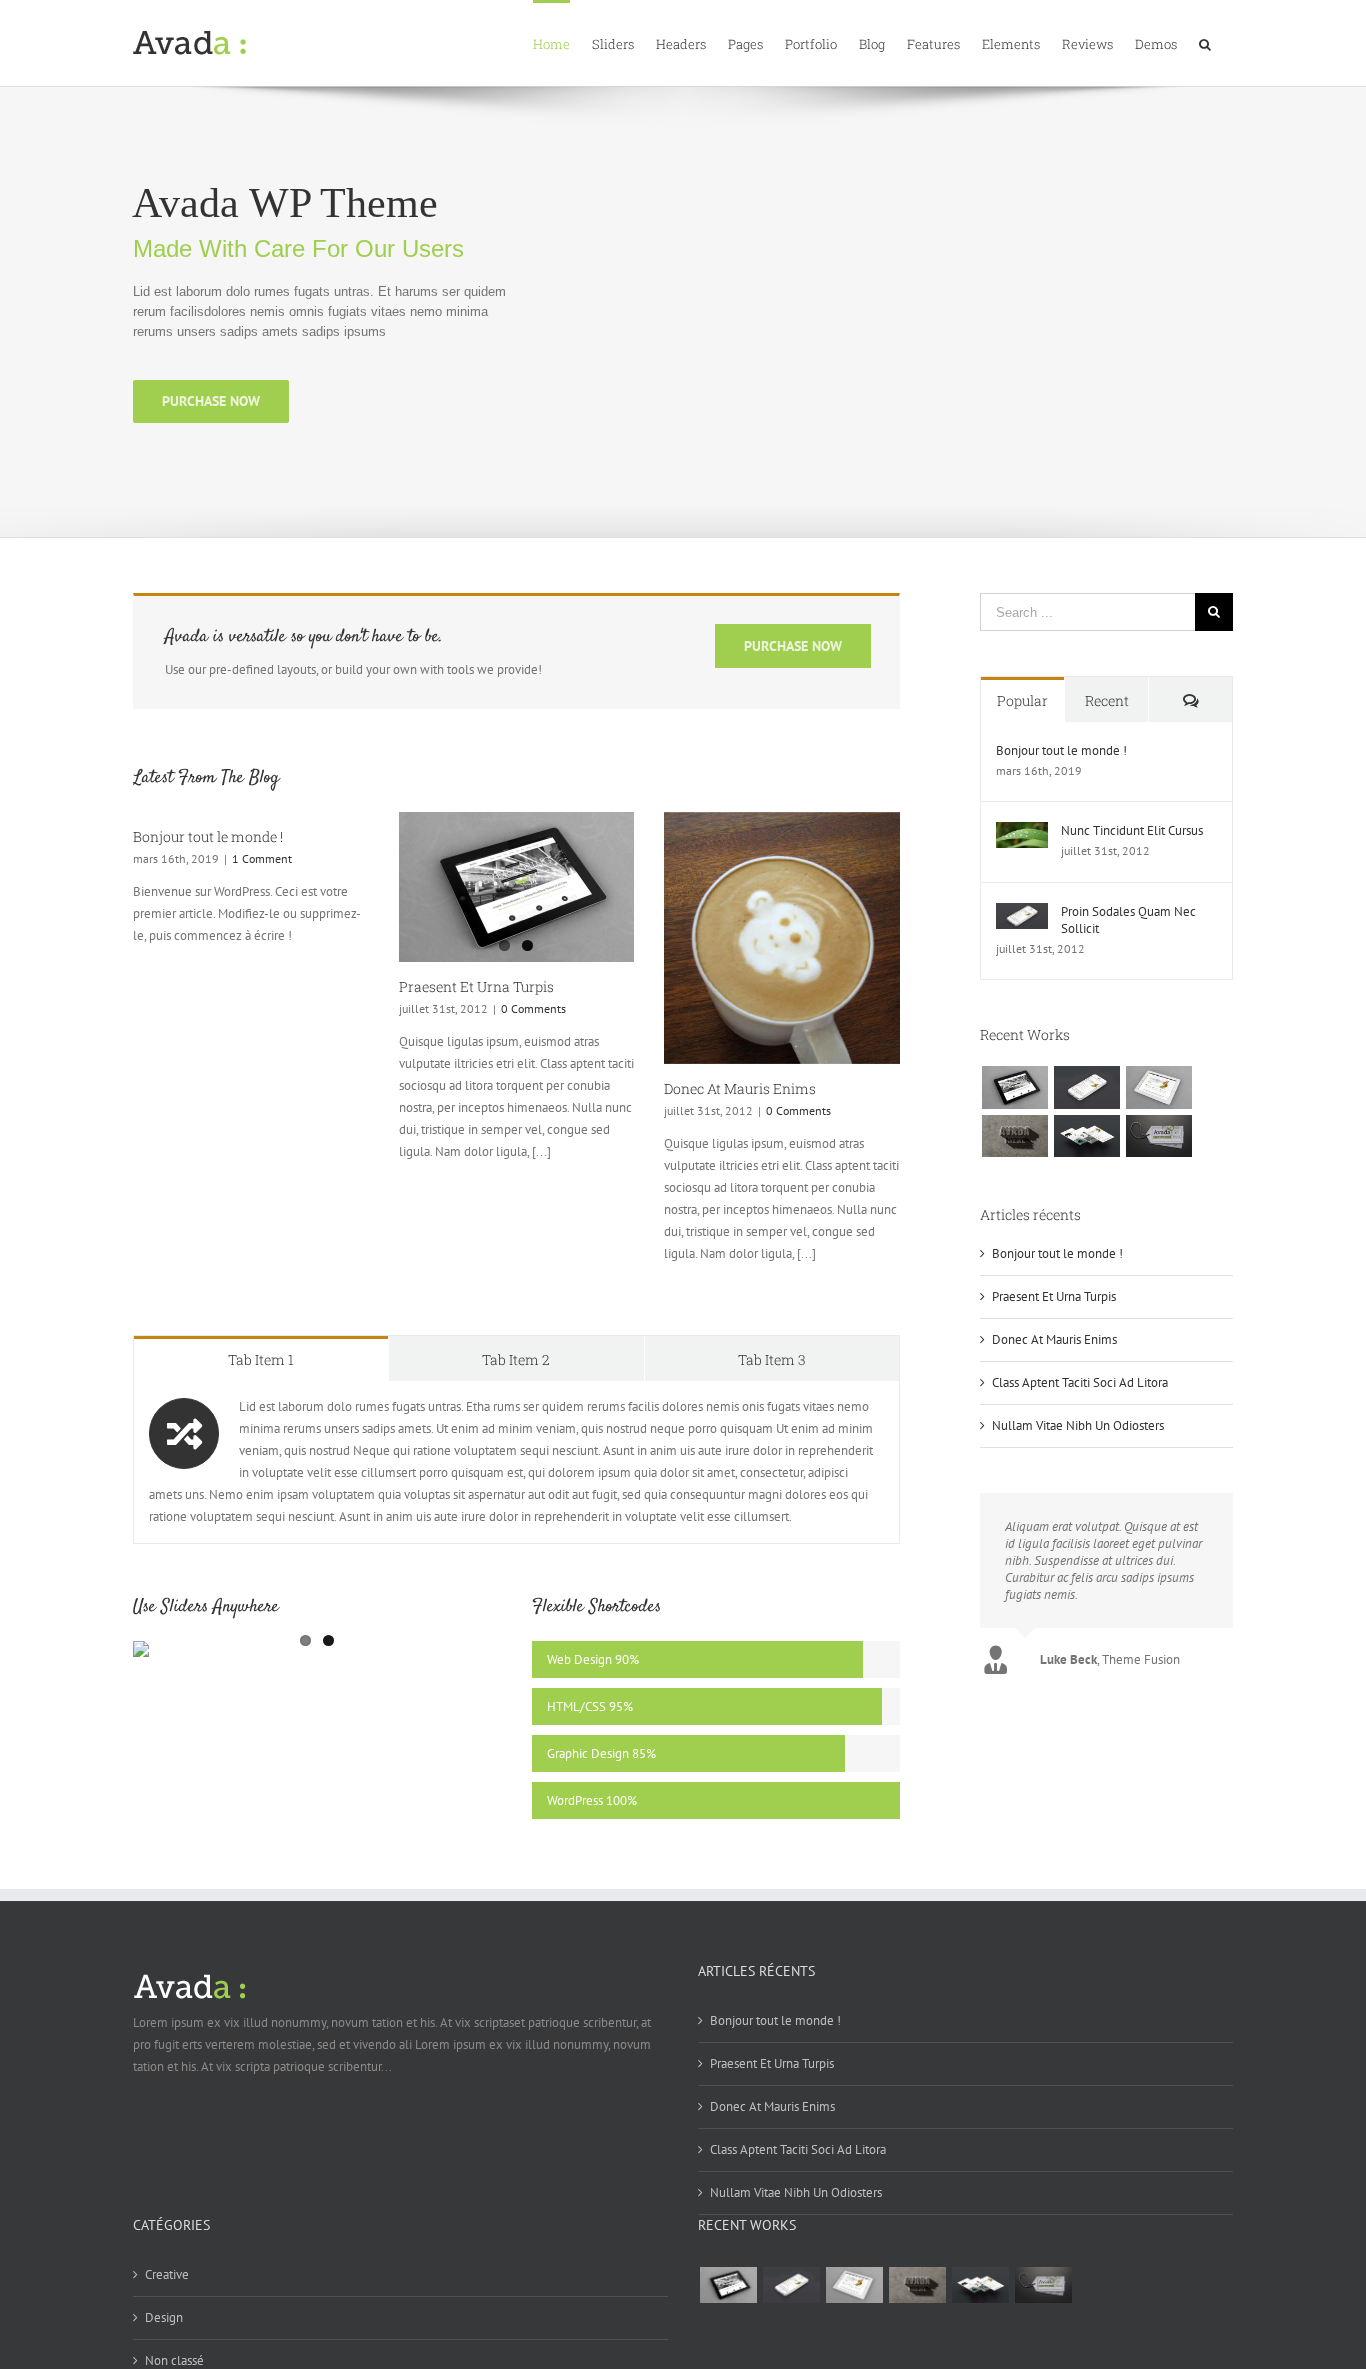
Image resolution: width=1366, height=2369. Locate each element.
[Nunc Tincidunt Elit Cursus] (1022, 832)
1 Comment (262, 858)
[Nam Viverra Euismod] (1014, 1136)
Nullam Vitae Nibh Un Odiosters (1078, 1425)
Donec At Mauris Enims (740, 1088)
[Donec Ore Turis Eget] (1014, 1087)
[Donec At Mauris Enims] (782, 938)
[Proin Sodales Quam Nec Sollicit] (1022, 913)
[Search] (1205, 43)
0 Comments (533, 1008)
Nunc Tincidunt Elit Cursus (1132, 830)
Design (164, 2317)
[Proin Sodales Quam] (1158, 1087)
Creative (167, 2274)
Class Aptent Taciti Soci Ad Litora (1080, 1382)
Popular (1022, 700)
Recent (1107, 700)
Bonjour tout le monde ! (208, 836)
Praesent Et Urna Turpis (476, 986)
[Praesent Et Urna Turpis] (517, 887)
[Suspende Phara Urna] (1158, 1136)
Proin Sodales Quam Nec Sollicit (1128, 920)
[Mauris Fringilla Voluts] (1086, 1087)
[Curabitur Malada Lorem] (1086, 1136)
